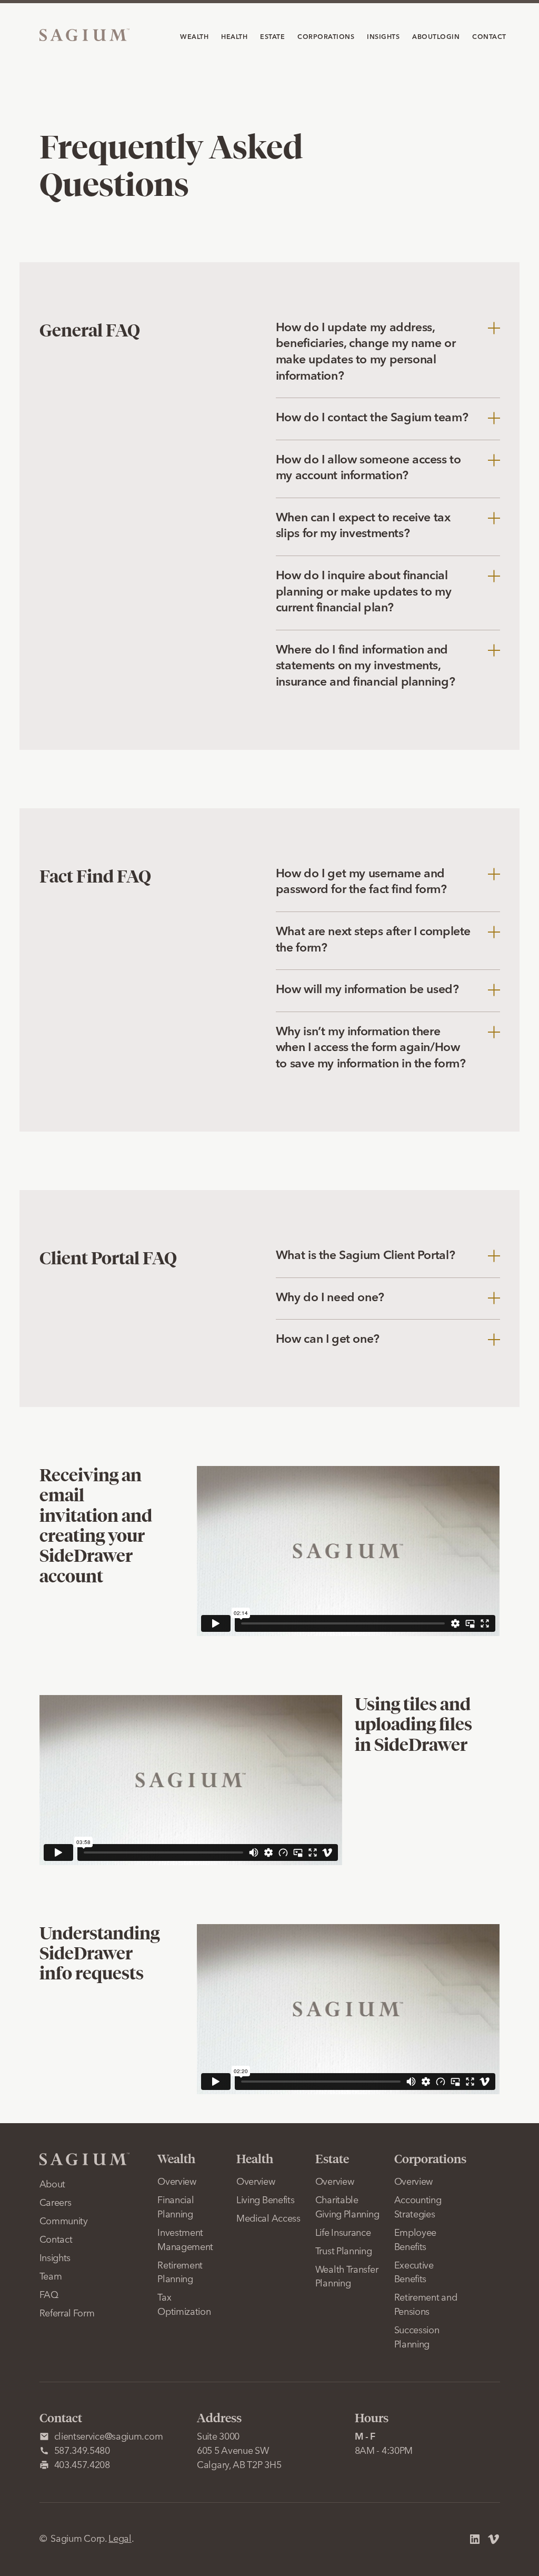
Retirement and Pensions (426, 2305)
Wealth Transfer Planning (347, 2277)
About (53, 2185)
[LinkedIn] (475, 2539)
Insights (55, 2258)
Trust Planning (344, 2252)
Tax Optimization (184, 2305)
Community (64, 2222)
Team (51, 2277)
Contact (56, 2240)
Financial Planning (176, 2208)
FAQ (49, 2295)
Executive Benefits (414, 2273)
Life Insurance (343, 2233)
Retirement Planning (180, 2273)
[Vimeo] (494, 2539)
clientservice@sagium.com (109, 2437)
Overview (177, 2182)
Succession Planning (417, 2338)
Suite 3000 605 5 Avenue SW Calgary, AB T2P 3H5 (239, 2451)
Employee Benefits (416, 2240)
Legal (120, 2539)
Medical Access (268, 2219)
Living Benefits (266, 2201)
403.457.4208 (82, 2465)
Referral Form (67, 2314)
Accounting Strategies (418, 2208)
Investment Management (185, 2240)
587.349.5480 (82, 2451)
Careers (56, 2203)
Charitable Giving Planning (347, 2208)
